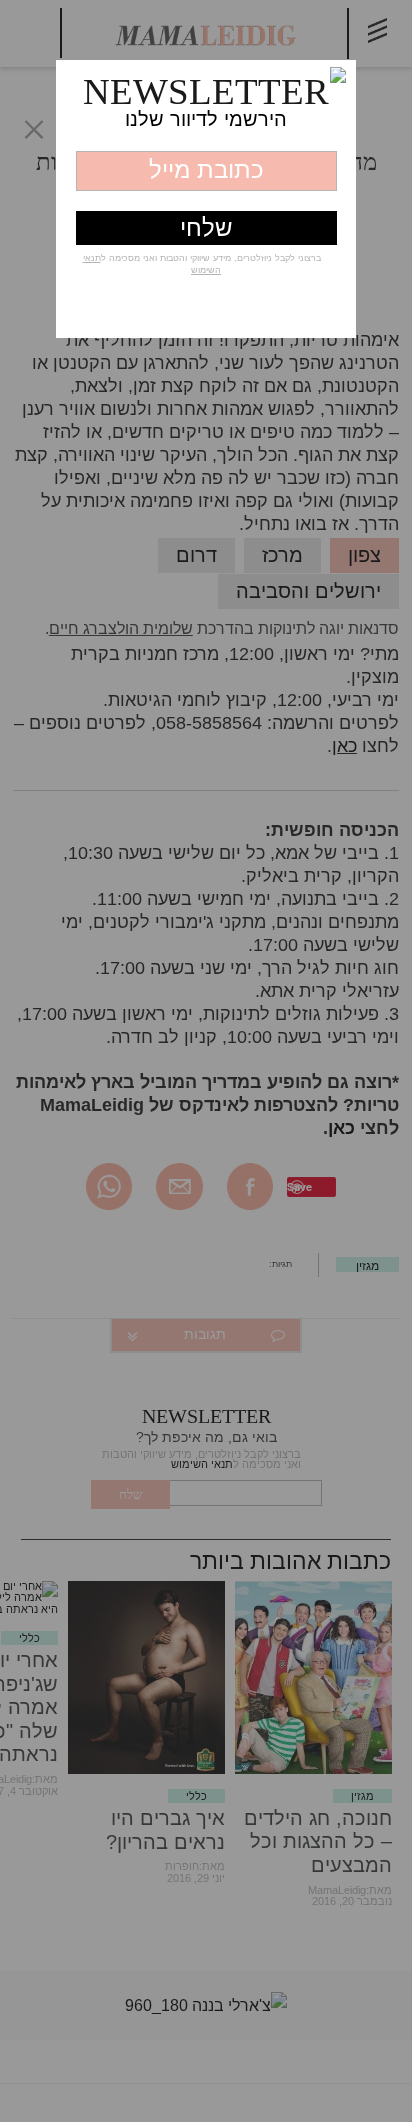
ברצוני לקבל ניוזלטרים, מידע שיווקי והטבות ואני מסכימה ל (202, 264)
